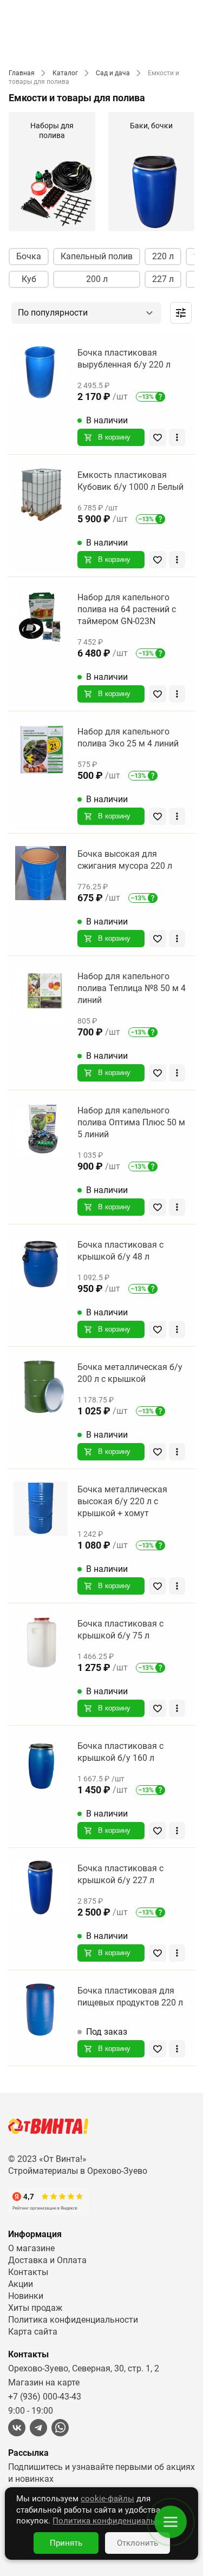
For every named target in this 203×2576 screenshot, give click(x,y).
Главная (22, 73)
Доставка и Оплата (47, 2260)
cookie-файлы (107, 2499)
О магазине (31, 2248)
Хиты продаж (35, 2308)
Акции (21, 2284)
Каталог (65, 73)
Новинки (26, 2296)
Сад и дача (113, 73)
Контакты (28, 2272)
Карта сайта (33, 2332)
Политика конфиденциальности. (116, 2521)
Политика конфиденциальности (73, 2320)
